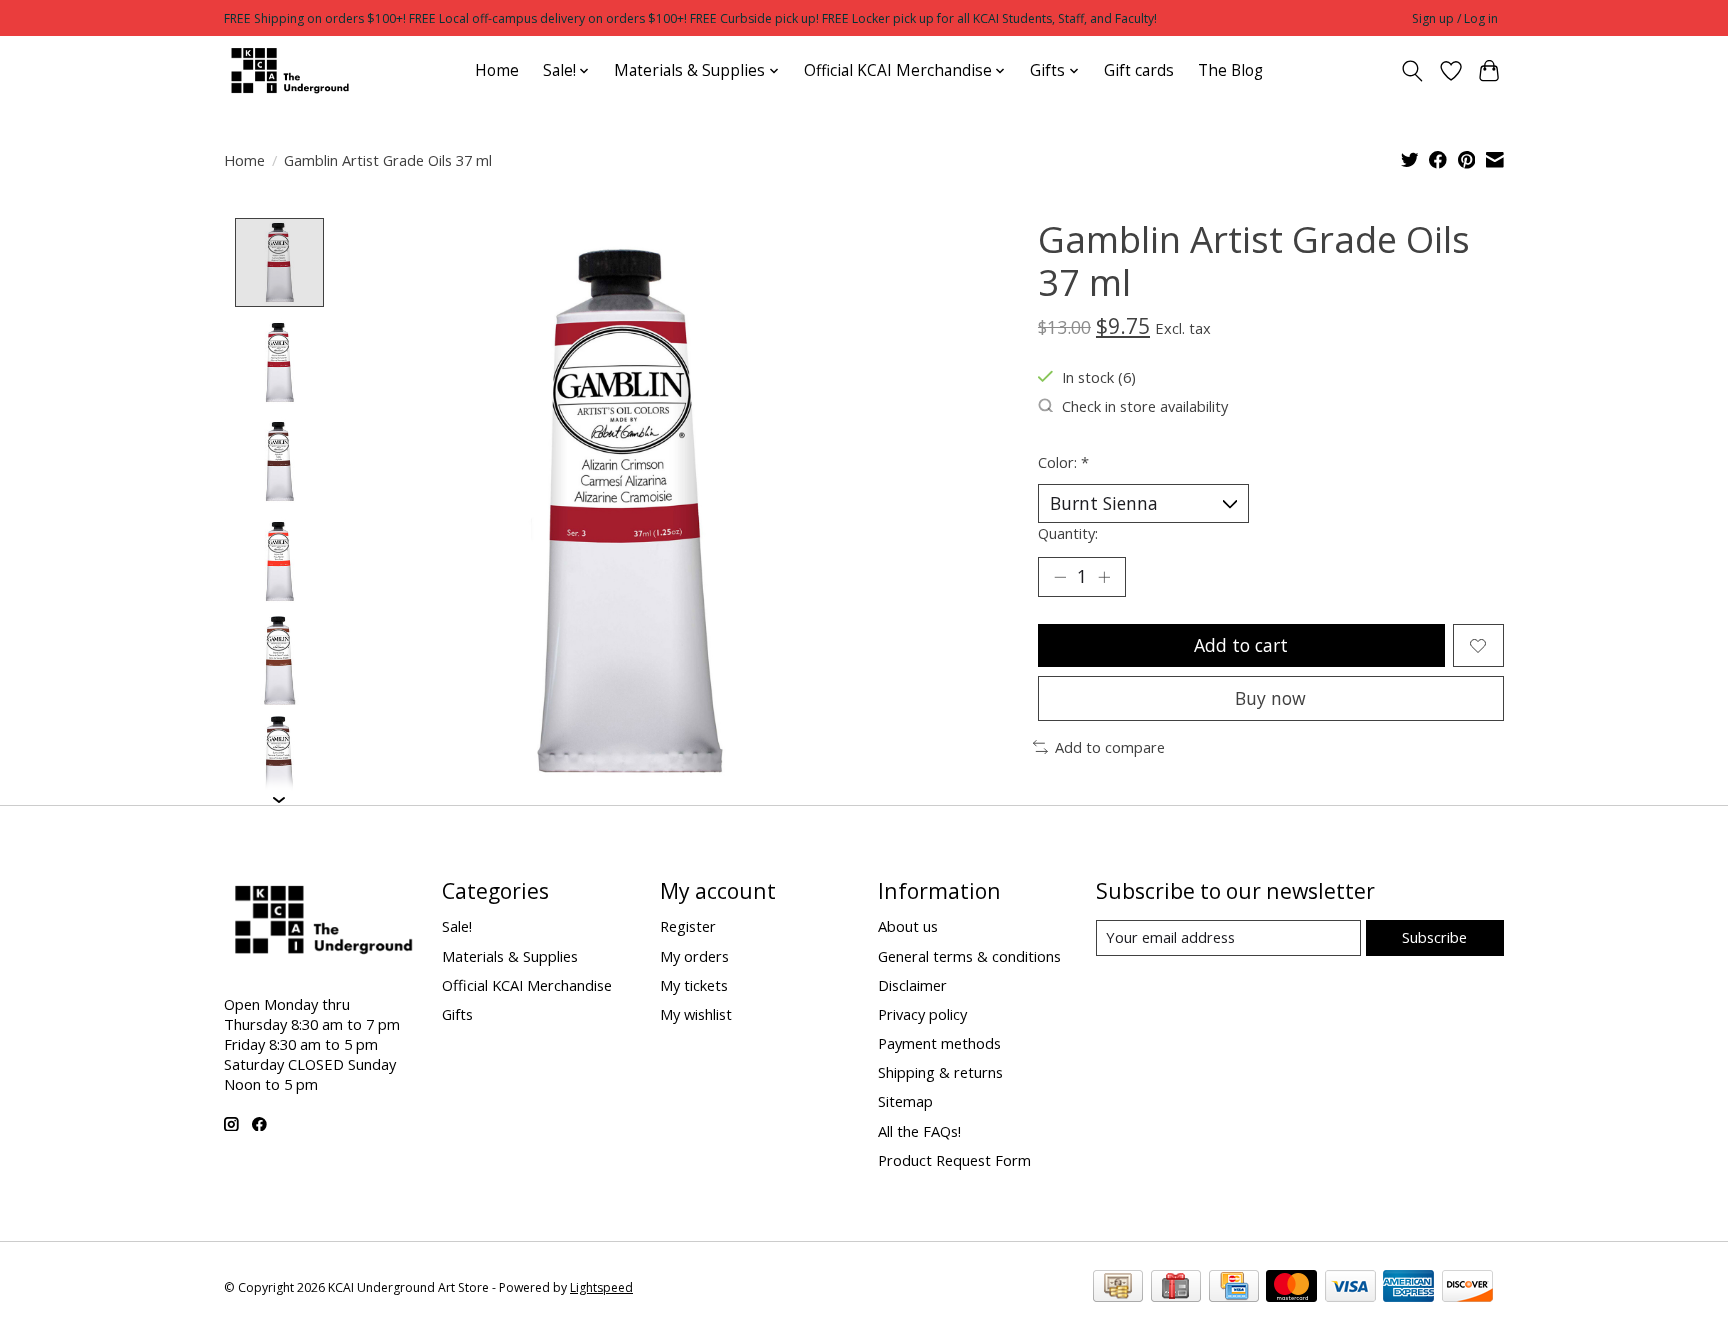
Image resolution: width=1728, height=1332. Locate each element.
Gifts (457, 1014)
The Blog (1230, 70)
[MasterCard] (1291, 1288)
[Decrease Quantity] (1060, 577)
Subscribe (1434, 937)
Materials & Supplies (510, 956)
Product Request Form (954, 1160)
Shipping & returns (940, 1072)
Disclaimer (912, 985)
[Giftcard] (1176, 1288)
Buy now (1270, 698)
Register (688, 926)
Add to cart (1241, 645)
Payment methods (939, 1043)
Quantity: (1068, 533)
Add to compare (1110, 747)
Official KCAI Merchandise (527, 985)
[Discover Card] (1467, 1288)
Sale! (457, 926)
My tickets (694, 985)
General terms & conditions (969, 956)
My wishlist (696, 1014)
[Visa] (1350, 1288)
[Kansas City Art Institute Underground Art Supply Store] (287, 70)
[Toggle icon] (1412, 71)
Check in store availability (1145, 406)
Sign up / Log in (1455, 18)
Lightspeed (601, 1287)
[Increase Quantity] (1104, 577)
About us (908, 926)
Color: (1063, 462)
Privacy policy (922, 1014)
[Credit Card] (1234, 1288)
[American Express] (1408, 1288)
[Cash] (1118, 1288)
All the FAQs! (919, 1131)
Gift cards (1139, 70)
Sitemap (905, 1101)
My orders (694, 956)
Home (497, 70)
